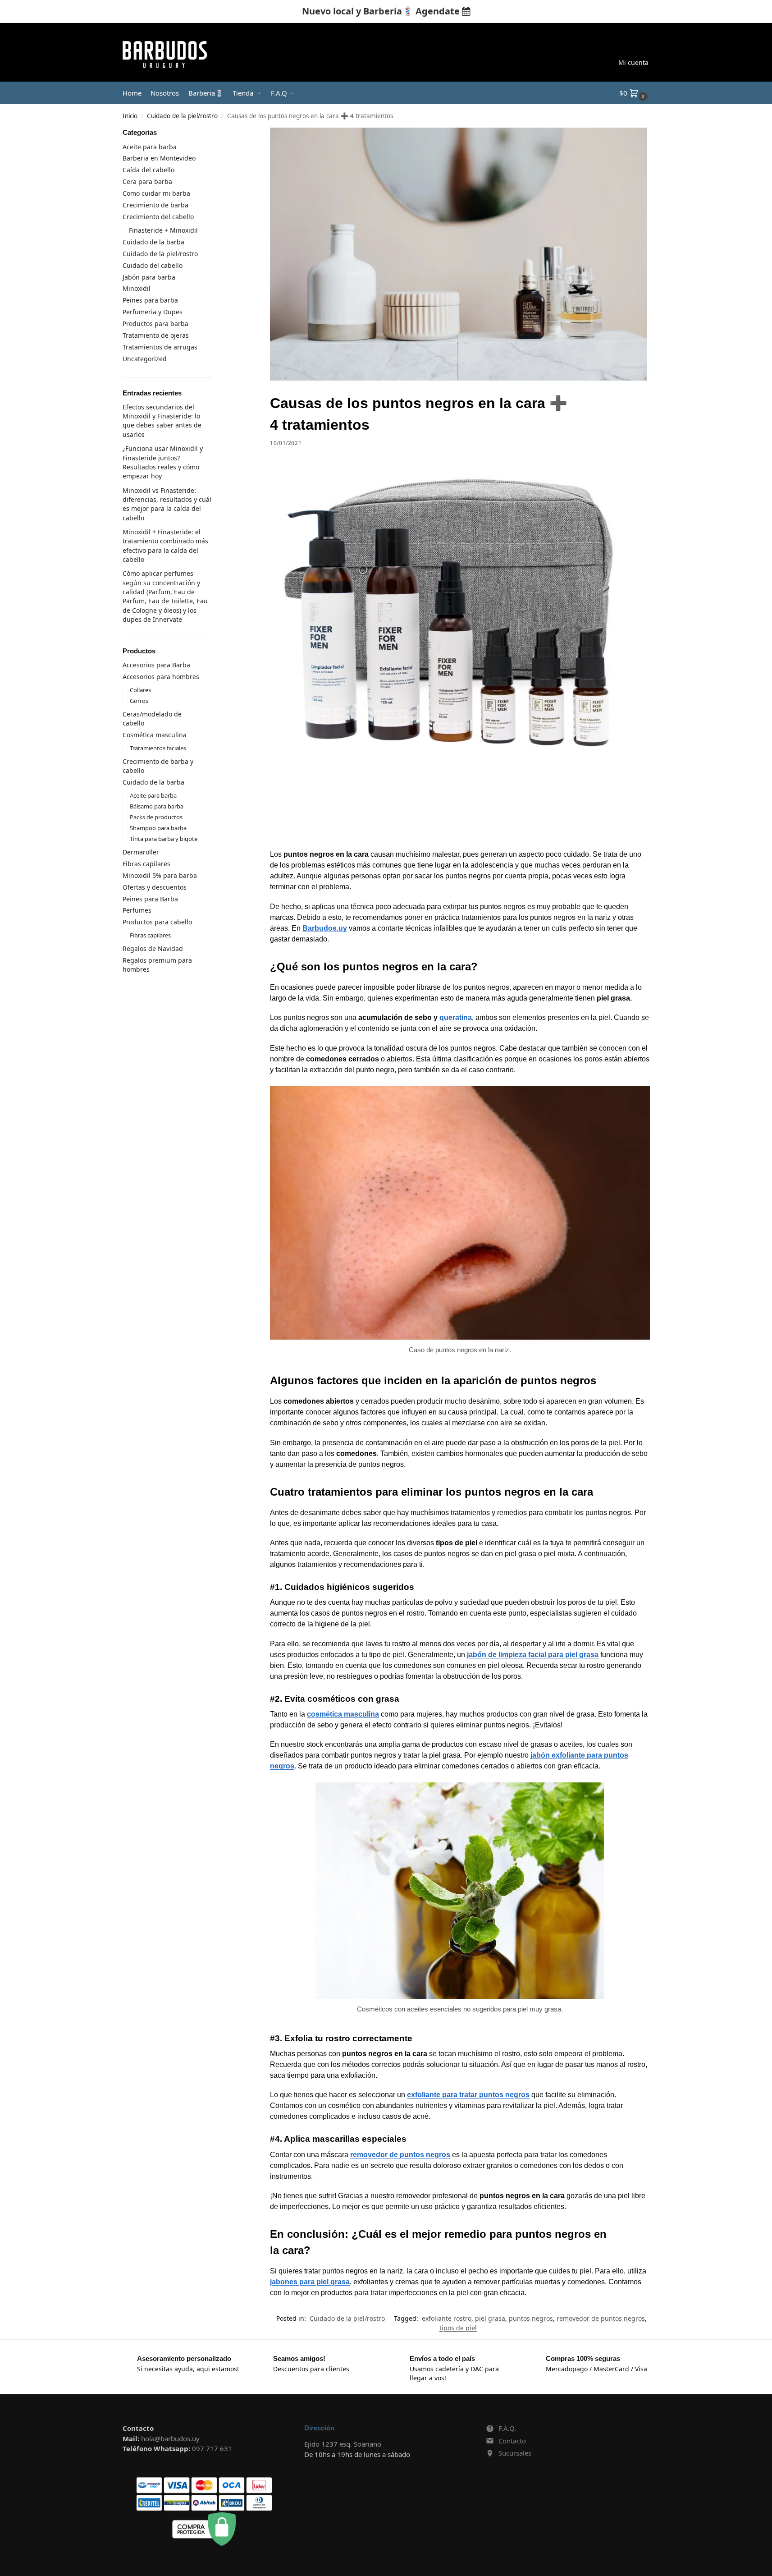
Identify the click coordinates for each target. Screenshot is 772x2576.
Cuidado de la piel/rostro (182, 116)
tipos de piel (458, 2328)
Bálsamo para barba (157, 806)
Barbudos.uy (325, 928)
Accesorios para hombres (161, 677)
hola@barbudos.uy (170, 2438)
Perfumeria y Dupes (153, 312)
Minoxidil (137, 288)
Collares (140, 690)
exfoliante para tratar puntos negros (468, 2095)
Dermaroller (141, 852)
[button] (635, 93)
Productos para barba (155, 324)
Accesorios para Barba (156, 665)
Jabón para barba (149, 277)
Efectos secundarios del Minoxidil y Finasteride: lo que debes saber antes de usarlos (162, 421)
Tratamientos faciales (158, 748)
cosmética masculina (343, 1714)
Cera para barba (147, 181)
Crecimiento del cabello (158, 217)
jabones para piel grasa (310, 2282)
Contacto (512, 2441)
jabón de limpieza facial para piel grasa (533, 1655)
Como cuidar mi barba (156, 193)
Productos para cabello (157, 922)
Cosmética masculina (155, 735)
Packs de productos (156, 817)
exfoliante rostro (447, 2318)
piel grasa (490, 2318)
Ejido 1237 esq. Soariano (343, 2444)
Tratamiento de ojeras (156, 335)
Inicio (130, 116)
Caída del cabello (148, 170)
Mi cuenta (633, 62)
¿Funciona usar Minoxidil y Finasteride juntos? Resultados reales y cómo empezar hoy (163, 462)
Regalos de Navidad (153, 948)
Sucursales (515, 2453)
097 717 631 (212, 2448)
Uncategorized (145, 359)
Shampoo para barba (158, 828)
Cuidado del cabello (153, 265)
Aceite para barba (150, 147)
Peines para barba (150, 300)
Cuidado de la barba (153, 242)
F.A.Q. (507, 2428)
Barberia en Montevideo (159, 158)
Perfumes (137, 910)
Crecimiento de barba (155, 205)
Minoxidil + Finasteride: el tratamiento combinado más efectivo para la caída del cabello (165, 546)
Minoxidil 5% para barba (160, 875)
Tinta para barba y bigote (164, 839)
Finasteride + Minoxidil (163, 230)
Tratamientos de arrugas (160, 347)
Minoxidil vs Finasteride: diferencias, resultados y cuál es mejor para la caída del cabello (167, 504)
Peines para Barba (150, 899)
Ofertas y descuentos (155, 887)
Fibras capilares (146, 864)
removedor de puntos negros (400, 2155)
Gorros (139, 701)
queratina (456, 1017)
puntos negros (531, 2318)
